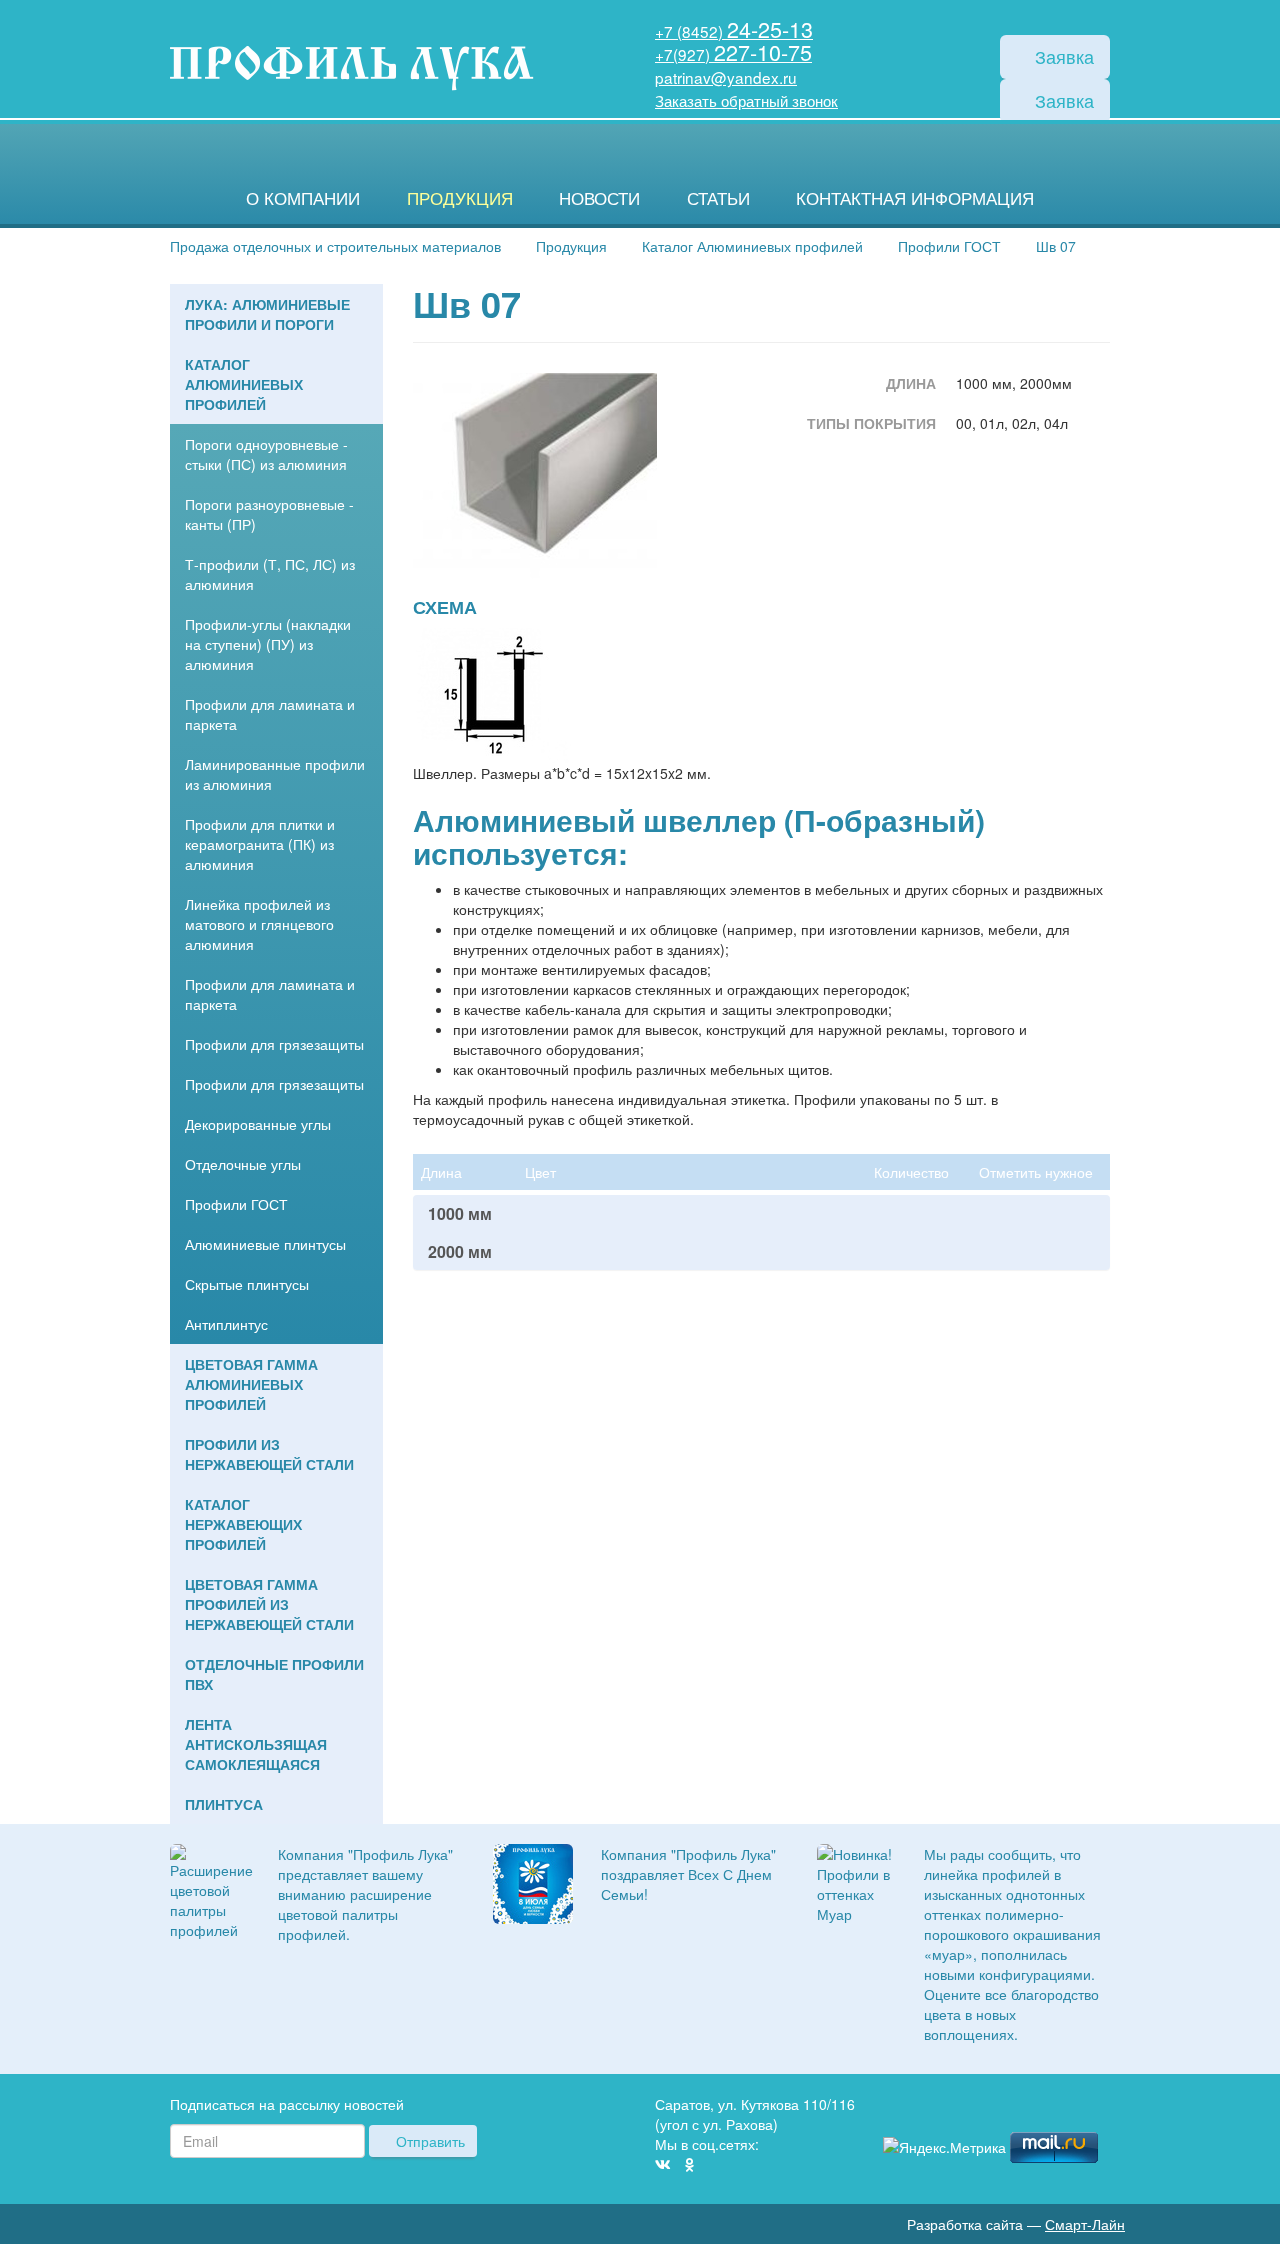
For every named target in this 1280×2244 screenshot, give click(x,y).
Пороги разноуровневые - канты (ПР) (269, 514)
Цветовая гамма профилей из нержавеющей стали (269, 1604)
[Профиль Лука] (1042, 2107)
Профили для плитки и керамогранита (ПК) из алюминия (260, 844)
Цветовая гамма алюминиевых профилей (251, 1384)
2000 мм (460, 1252)
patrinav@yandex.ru (726, 77)
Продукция (460, 198)
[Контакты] (1102, 2107)
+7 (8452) (734, 31)
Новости (599, 198)
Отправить (428, 2141)
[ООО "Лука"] (351, 69)
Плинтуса (224, 1804)
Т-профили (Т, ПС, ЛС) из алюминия (270, 574)
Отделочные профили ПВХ (274, 1674)
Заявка (1062, 56)
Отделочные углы (243, 1164)
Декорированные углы (258, 1124)
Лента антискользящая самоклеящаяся (256, 1744)
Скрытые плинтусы (247, 1284)
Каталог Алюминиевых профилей (244, 384)
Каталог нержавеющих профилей (243, 1524)
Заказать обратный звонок (746, 100)
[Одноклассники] (689, 2164)
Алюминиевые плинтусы (265, 1244)
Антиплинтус (226, 1324)
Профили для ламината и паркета (270, 714)
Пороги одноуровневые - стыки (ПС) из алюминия (266, 454)
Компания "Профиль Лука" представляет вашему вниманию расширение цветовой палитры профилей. (365, 1894)
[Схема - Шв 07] (493, 693)
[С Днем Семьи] (533, 1881)
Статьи (718, 198)
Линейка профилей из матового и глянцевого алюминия (259, 924)
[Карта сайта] (1072, 2107)
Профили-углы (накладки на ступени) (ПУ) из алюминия (268, 644)
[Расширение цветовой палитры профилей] (211, 1889)
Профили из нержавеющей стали (269, 1454)
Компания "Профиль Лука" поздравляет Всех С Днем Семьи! (688, 1874)
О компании (303, 198)
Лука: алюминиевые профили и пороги (267, 314)
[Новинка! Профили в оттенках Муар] (856, 1881)
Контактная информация (915, 198)
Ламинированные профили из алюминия (275, 774)
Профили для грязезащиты (274, 1044)
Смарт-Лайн (1085, 2224)
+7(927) (733, 54)
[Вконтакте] (663, 2164)
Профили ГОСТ (236, 1204)
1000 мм (460, 1214)
